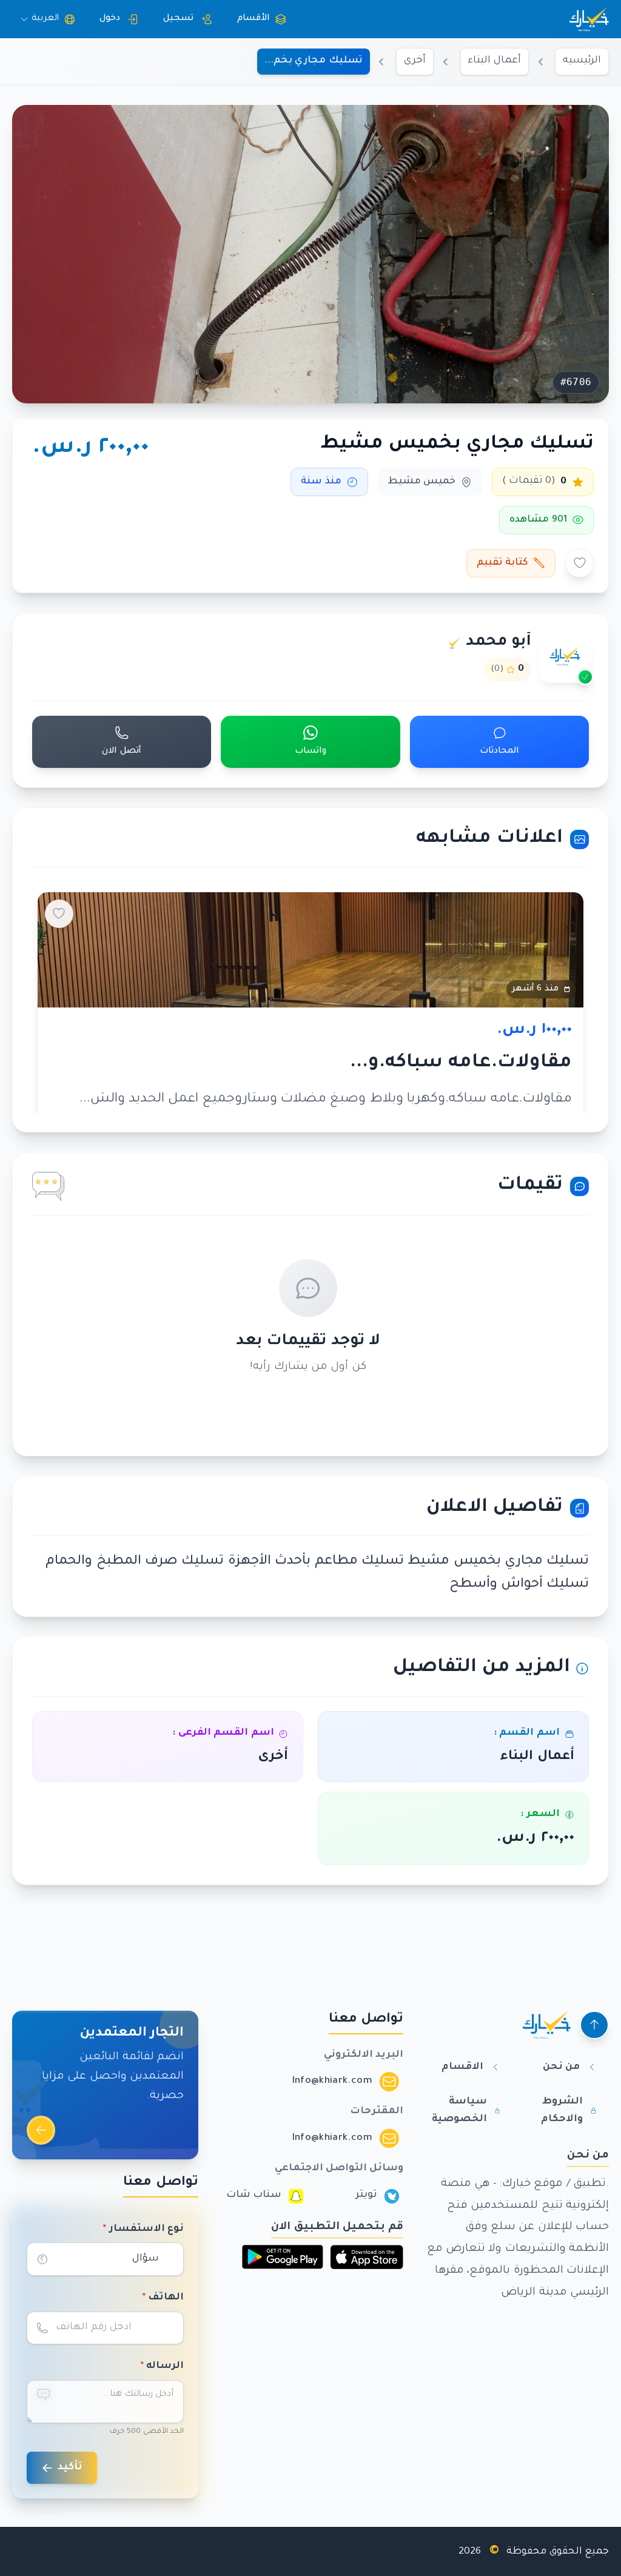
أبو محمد (499, 642)
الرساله (162, 2366)
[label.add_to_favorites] (580, 563)
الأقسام (253, 19)
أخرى (415, 61)
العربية (45, 19)
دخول (110, 19)
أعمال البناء (494, 61)
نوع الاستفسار (143, 2229)
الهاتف (163, 2298)
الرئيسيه (582, 61)
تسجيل (178, 19)
